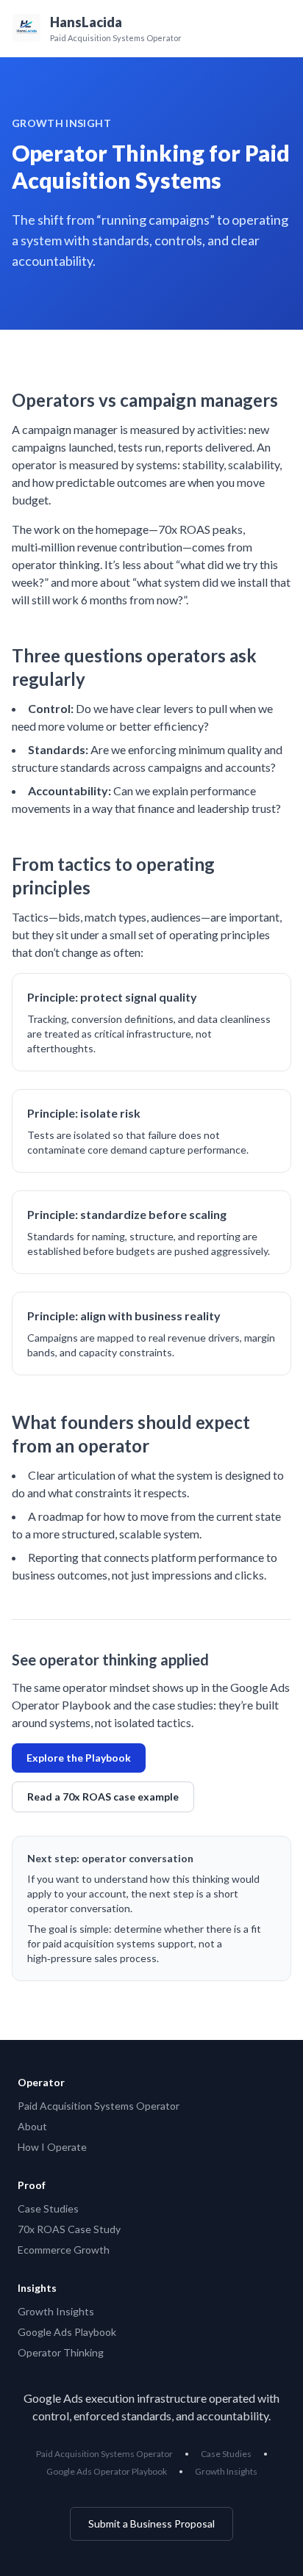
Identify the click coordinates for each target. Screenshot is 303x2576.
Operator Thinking (61, 2352)
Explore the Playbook (79, 1758)
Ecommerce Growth (64, 2250)
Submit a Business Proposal (151, 2523)
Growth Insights (56, 2311)
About (32, 2126)
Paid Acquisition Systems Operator (99, 2106)
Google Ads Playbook (67, 2332)
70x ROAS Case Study (69, 2229)
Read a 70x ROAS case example (103, 1797)
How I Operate (52, 2147)
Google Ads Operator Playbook (107, 2471)
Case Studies (48, 2208)
